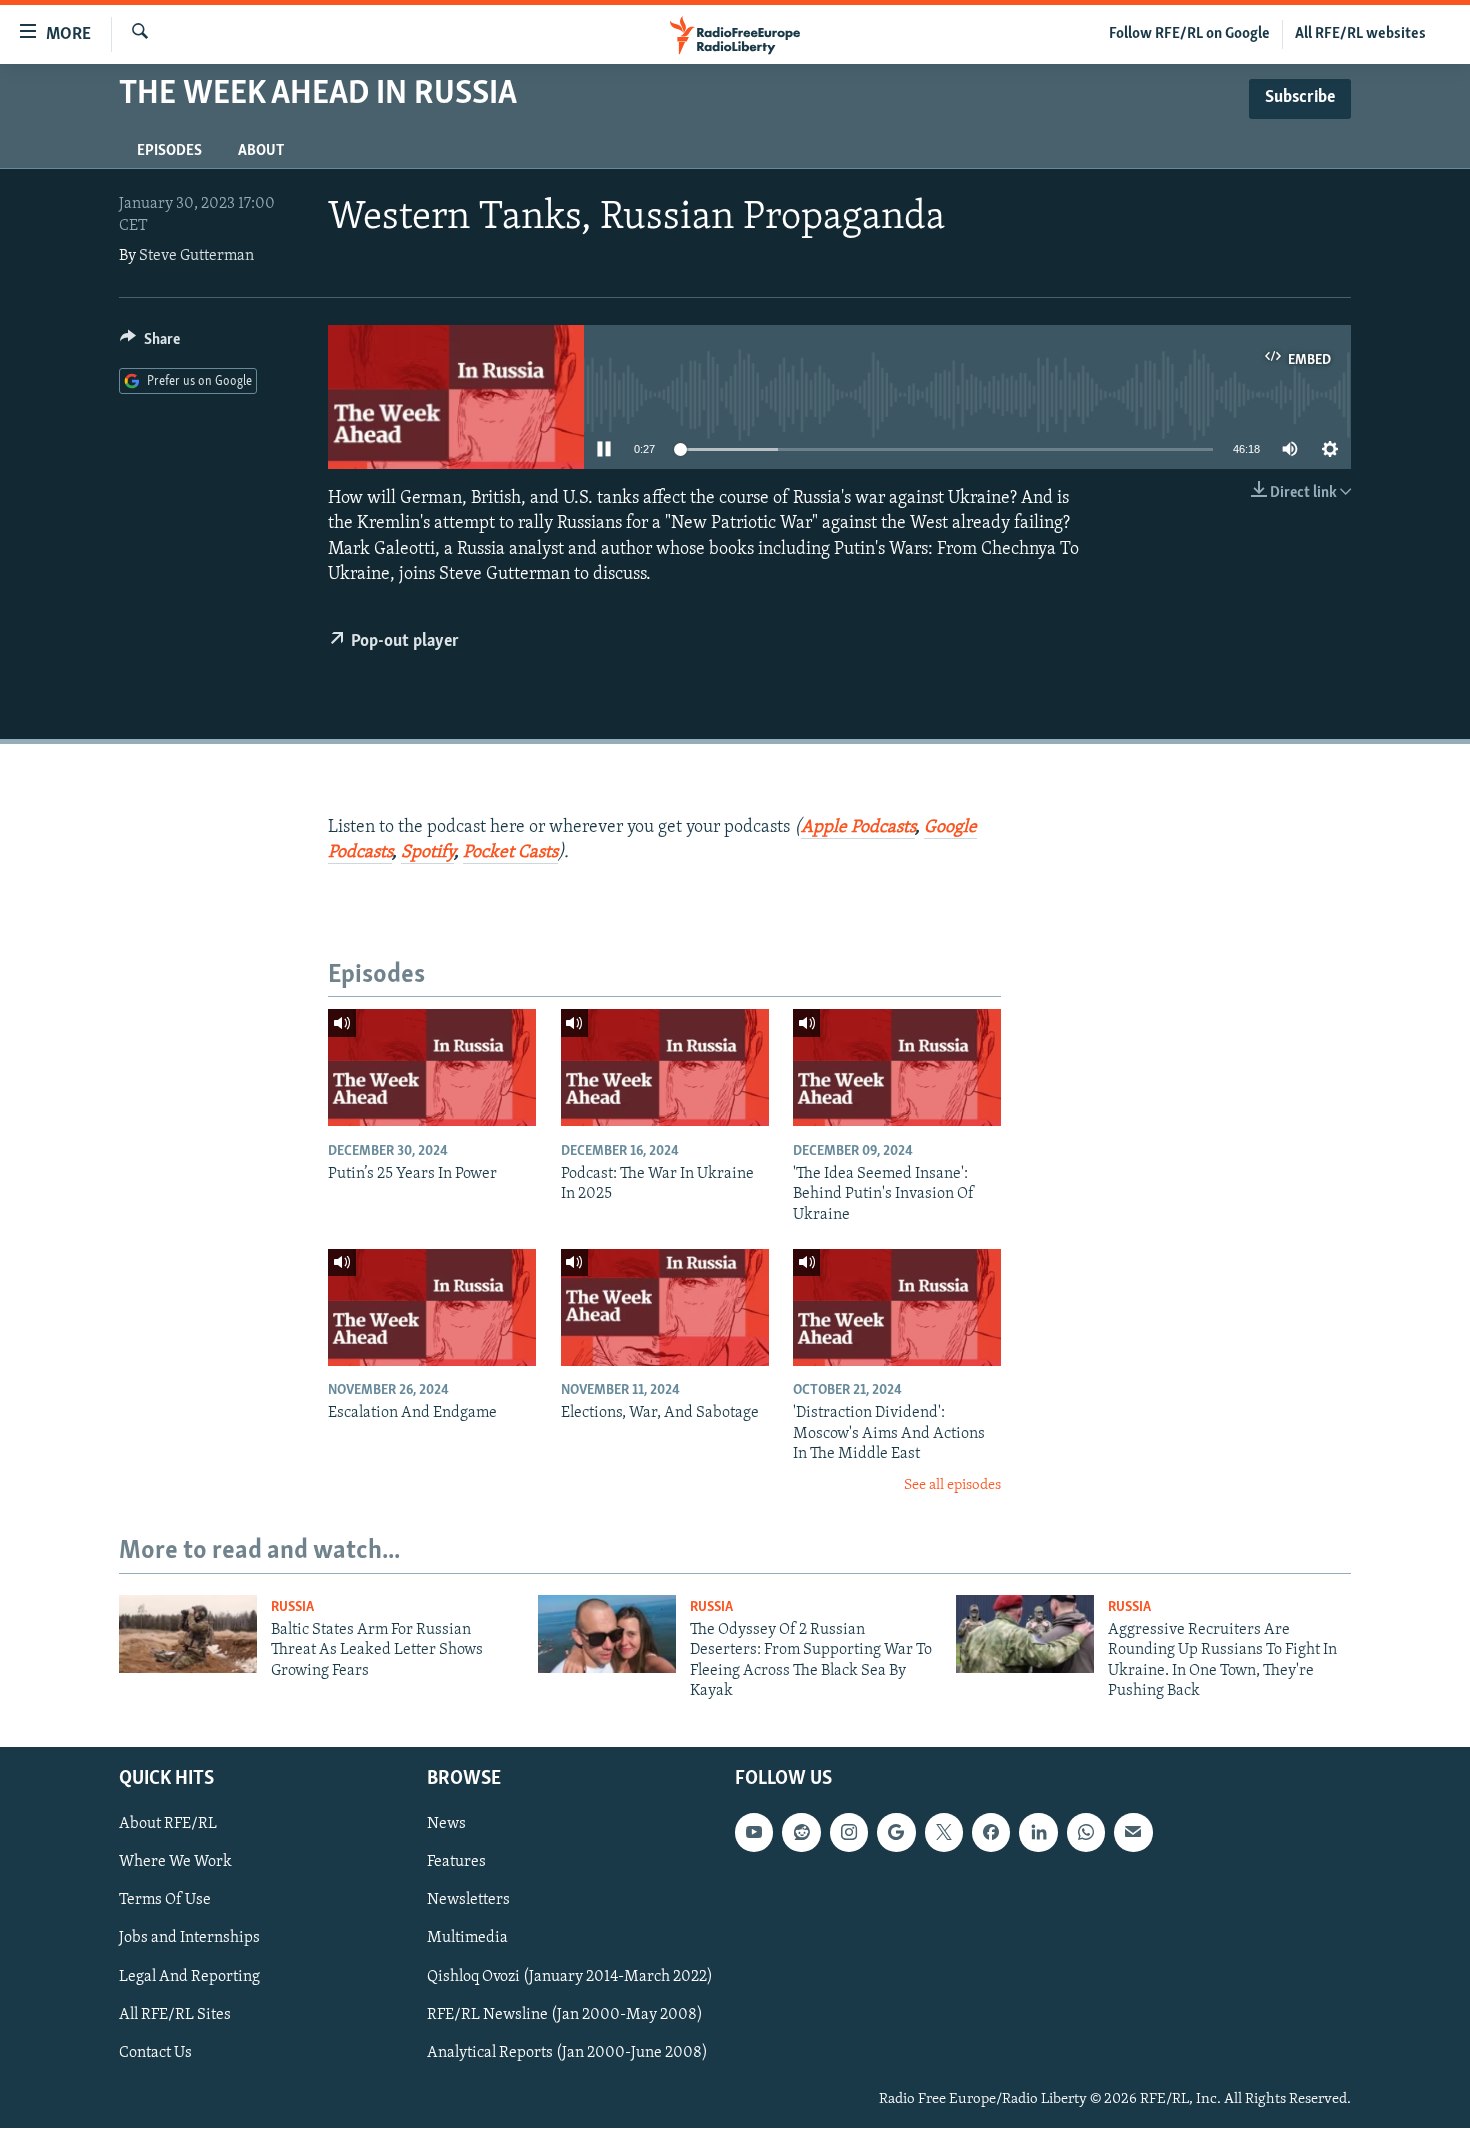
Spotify (427, 853)
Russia (292, 1607)
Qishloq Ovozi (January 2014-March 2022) (570, 1977)
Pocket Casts (510, 853)
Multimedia (467, 1939)
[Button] (150, 344)
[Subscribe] (1133, 1833)
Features (456, 1863)
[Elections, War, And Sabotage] (665, 1307)
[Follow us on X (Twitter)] (944, 1833)
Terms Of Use (165, 1901)
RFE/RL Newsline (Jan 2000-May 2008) (565, 2015)
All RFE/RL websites (1360, 34)
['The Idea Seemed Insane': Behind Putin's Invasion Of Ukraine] (897, 1067)
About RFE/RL (168, 1825)
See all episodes (952, 1485)
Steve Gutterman (196, 256)
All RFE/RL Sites (175, 2015)
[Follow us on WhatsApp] (1086, 1833)
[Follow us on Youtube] (754, 1833)
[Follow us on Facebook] (991, 1833)
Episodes (169, 151)
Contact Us (155, 2053)
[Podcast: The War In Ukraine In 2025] (665, 1067)
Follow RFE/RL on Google (1189, 34)
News (446, 1825)
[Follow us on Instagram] (849, 1833)
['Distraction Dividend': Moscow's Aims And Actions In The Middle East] (897, 1307)
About (261, 151)
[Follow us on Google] (896, 1833)
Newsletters (468, 1901)
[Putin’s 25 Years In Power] (432, 1067)
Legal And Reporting (189, 1977)
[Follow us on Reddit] (801, 1833)
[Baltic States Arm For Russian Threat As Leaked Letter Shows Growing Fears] (188, 1634)
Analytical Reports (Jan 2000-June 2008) (567, 2053)
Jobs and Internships (189, 1939)
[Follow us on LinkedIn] (1038, 1833)
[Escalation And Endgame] (432, 1307)
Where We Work (175, 1863)
